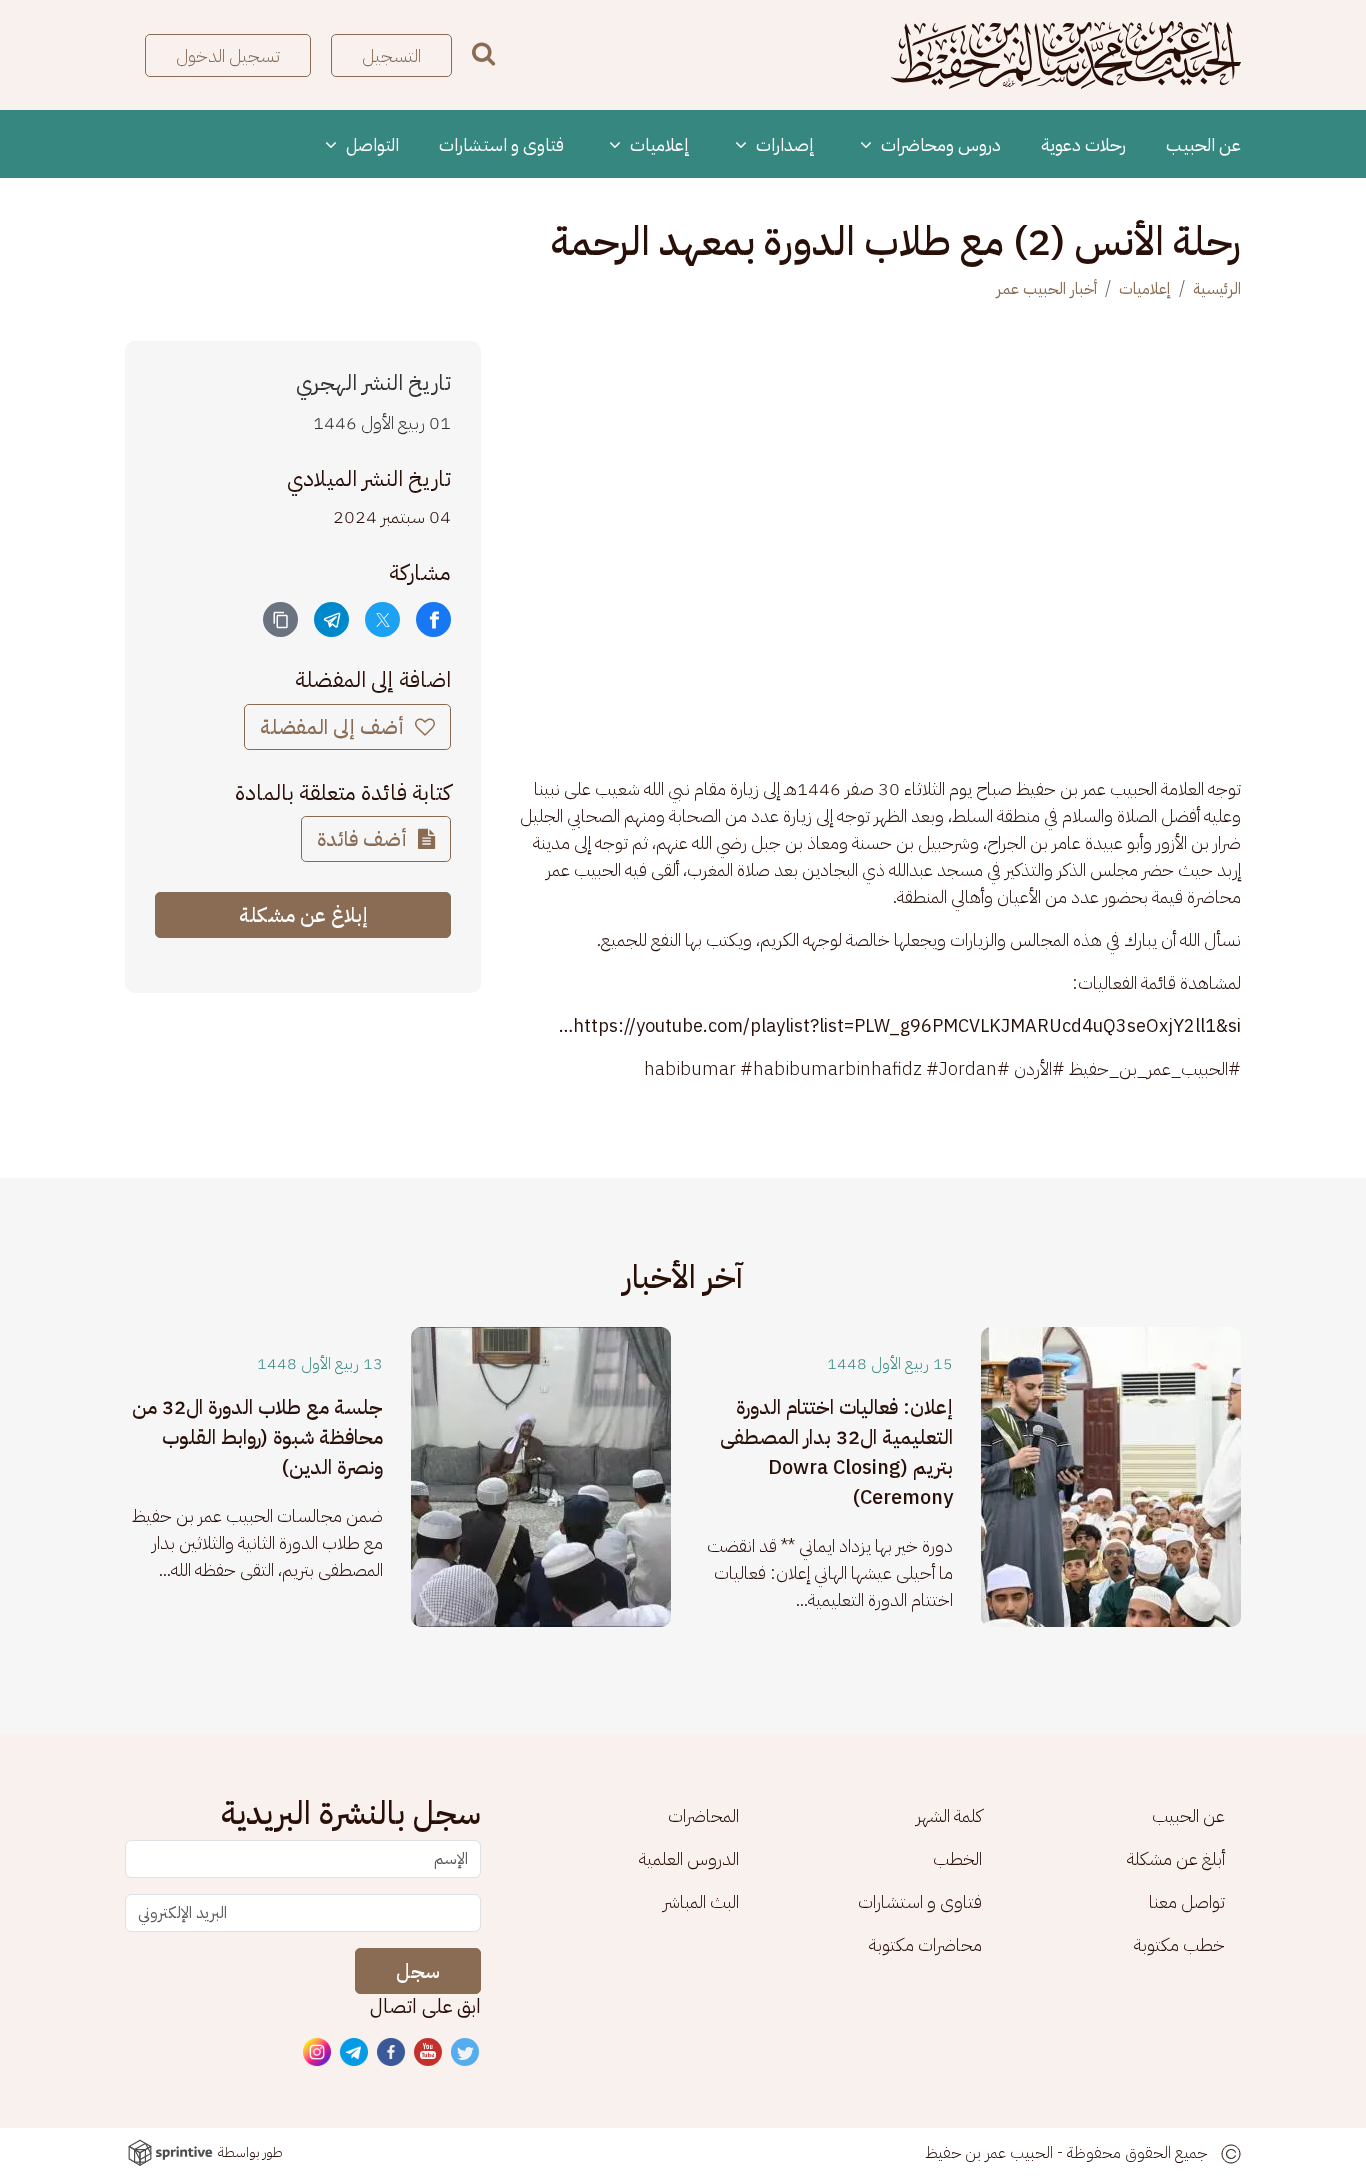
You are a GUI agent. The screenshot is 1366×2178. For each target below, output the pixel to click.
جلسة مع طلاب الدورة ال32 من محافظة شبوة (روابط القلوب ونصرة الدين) (257, 1437)
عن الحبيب (1203, 144)
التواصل (370, 144)
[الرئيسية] (1066, 55)
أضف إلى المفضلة (334, 727)
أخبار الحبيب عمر (1046, 289)
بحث (483, 53)
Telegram (355, 2053)
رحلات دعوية (1083, 144)
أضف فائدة (364, 839)
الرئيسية (1217, 289)
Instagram (318, 2053)
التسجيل (391, 55)
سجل (418, 1971)
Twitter (466, 2053)
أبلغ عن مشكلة (1176, 1858)
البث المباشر (701, 1901)
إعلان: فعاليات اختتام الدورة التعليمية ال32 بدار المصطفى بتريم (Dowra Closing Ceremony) (836, 1452)
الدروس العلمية (689, 1858)
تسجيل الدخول (228, 55)
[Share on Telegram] (331, 619)
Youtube (429, 2053)
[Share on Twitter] (382, 619)
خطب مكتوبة (1179, 1944)
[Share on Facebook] (433, 619)
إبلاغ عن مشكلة (303, 915)
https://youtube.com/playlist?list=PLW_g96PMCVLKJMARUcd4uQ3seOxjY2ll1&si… (900, 1025)
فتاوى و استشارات (501, 144)
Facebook (392, 2053)
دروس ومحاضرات (939, 144)
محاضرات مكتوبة (925, 1944)
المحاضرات (703, 1815)
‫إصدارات (783, 144)
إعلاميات (658, 144)
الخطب (957, 1858)
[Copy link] (280, 619)
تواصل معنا (1187, 1901)
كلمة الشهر (949, 1815)
